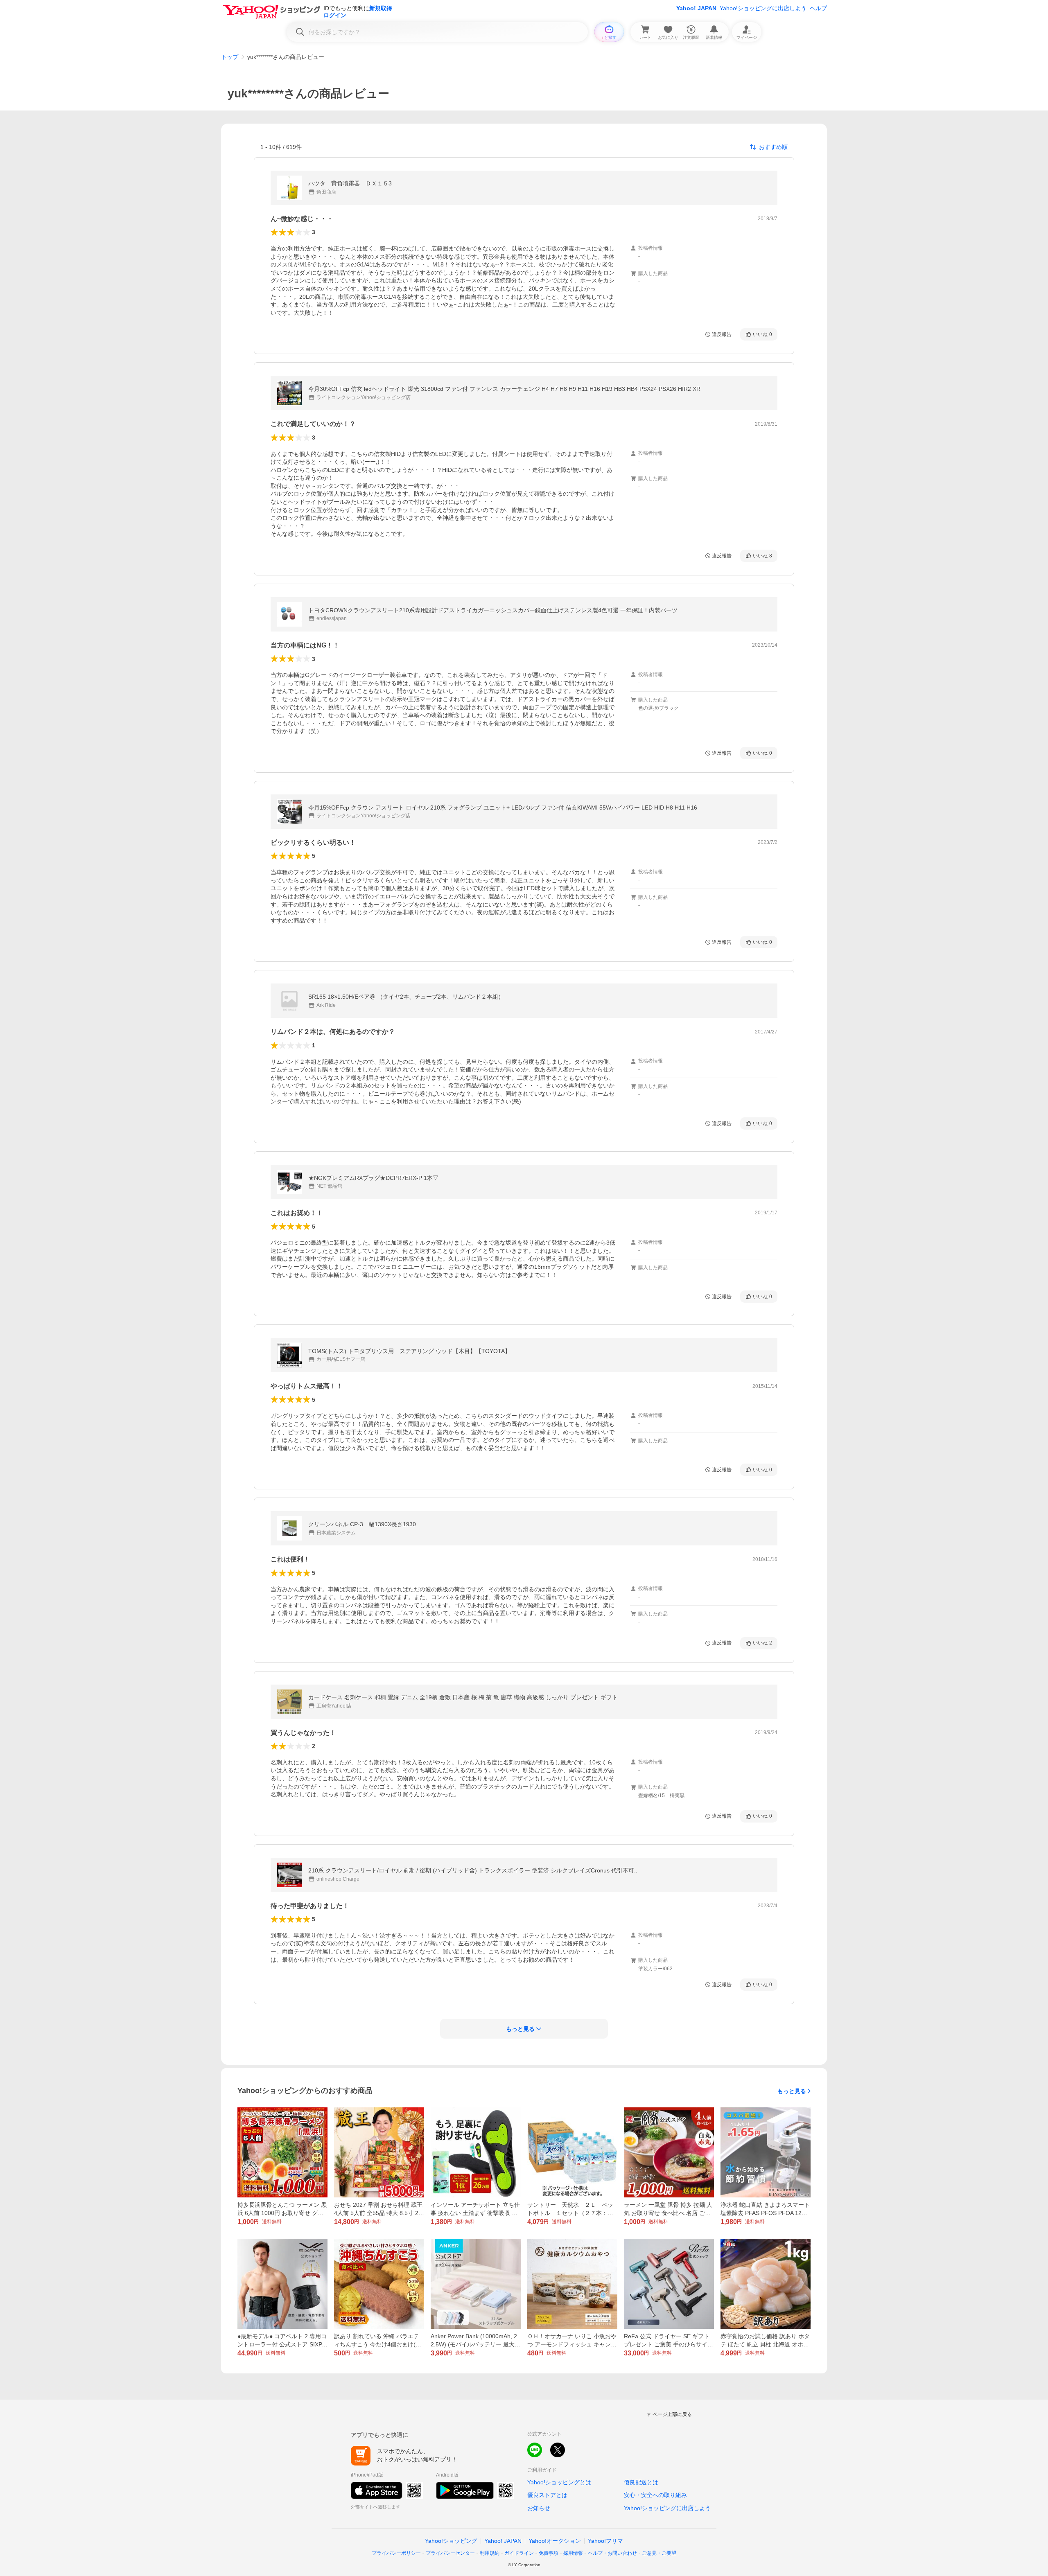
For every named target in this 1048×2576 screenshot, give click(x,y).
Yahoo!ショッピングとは (559, 2482)
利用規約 (490, 2553)
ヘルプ (818, 8)
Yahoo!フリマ (605, 2541)
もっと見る (792, 2091)
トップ (230, 57)
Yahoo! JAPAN (696, 8)
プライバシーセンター (450, 2553)
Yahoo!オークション (555, 2541)
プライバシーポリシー (396, 2553)
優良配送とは (641, 2482)
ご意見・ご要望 (659, 2553)
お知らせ (539, 2508)
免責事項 (549, 2553)
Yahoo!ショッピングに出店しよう (763, 8)
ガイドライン (519, 2553)
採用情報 (573, 2553)
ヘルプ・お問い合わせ (612, 2553)
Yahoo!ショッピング (451, 2541)
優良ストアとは (547, 2495)
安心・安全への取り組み (655, 2495)
